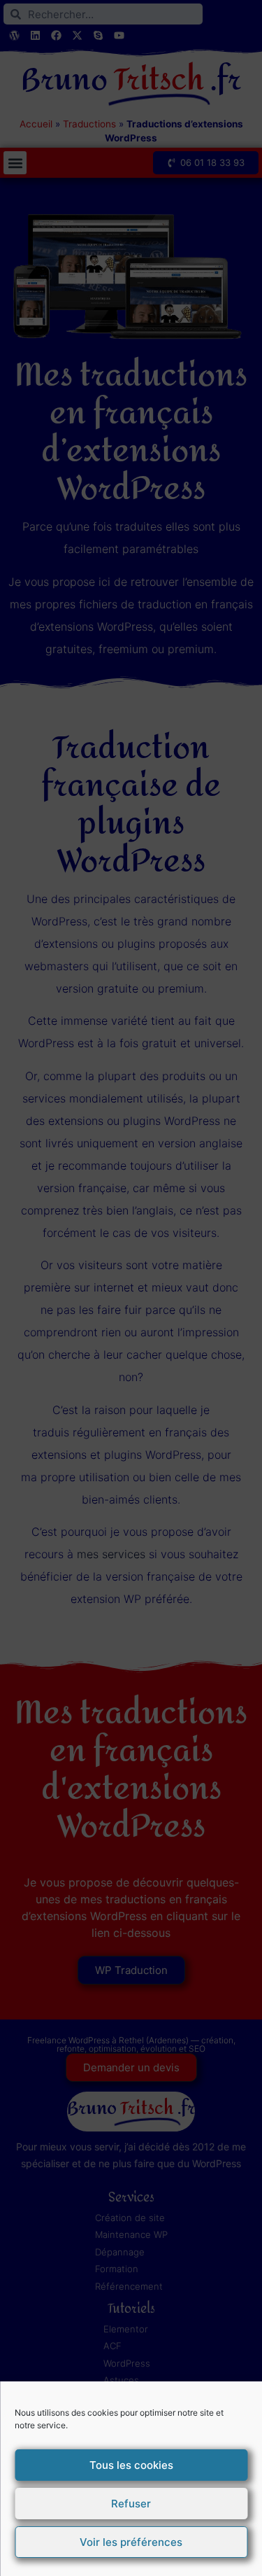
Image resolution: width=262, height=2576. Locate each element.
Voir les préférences (131, 2542)
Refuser (131, 2504)
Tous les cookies (131, 2465)
